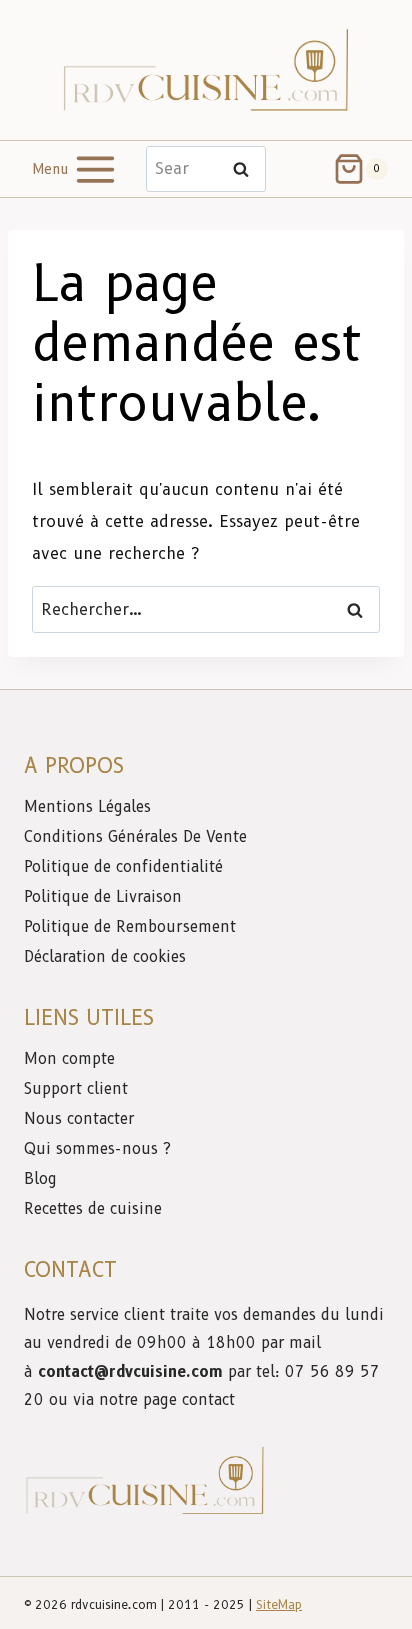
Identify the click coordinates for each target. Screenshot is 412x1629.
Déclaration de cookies (105, 957)
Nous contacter (81, 1119)
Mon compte (69, 1059)
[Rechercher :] (206, 609)
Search (247, 169)
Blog (40, 1179)
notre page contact (167, 1400)
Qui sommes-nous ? (97, 1149)
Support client (78, 1089)
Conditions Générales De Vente (135, 837)
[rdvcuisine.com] (206, 69)
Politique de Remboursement (130, 927)
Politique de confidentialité (126, 867)
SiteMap (279, 1604)
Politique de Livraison (103, 897)
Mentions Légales (87, 807)
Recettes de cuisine (93, 1209)
